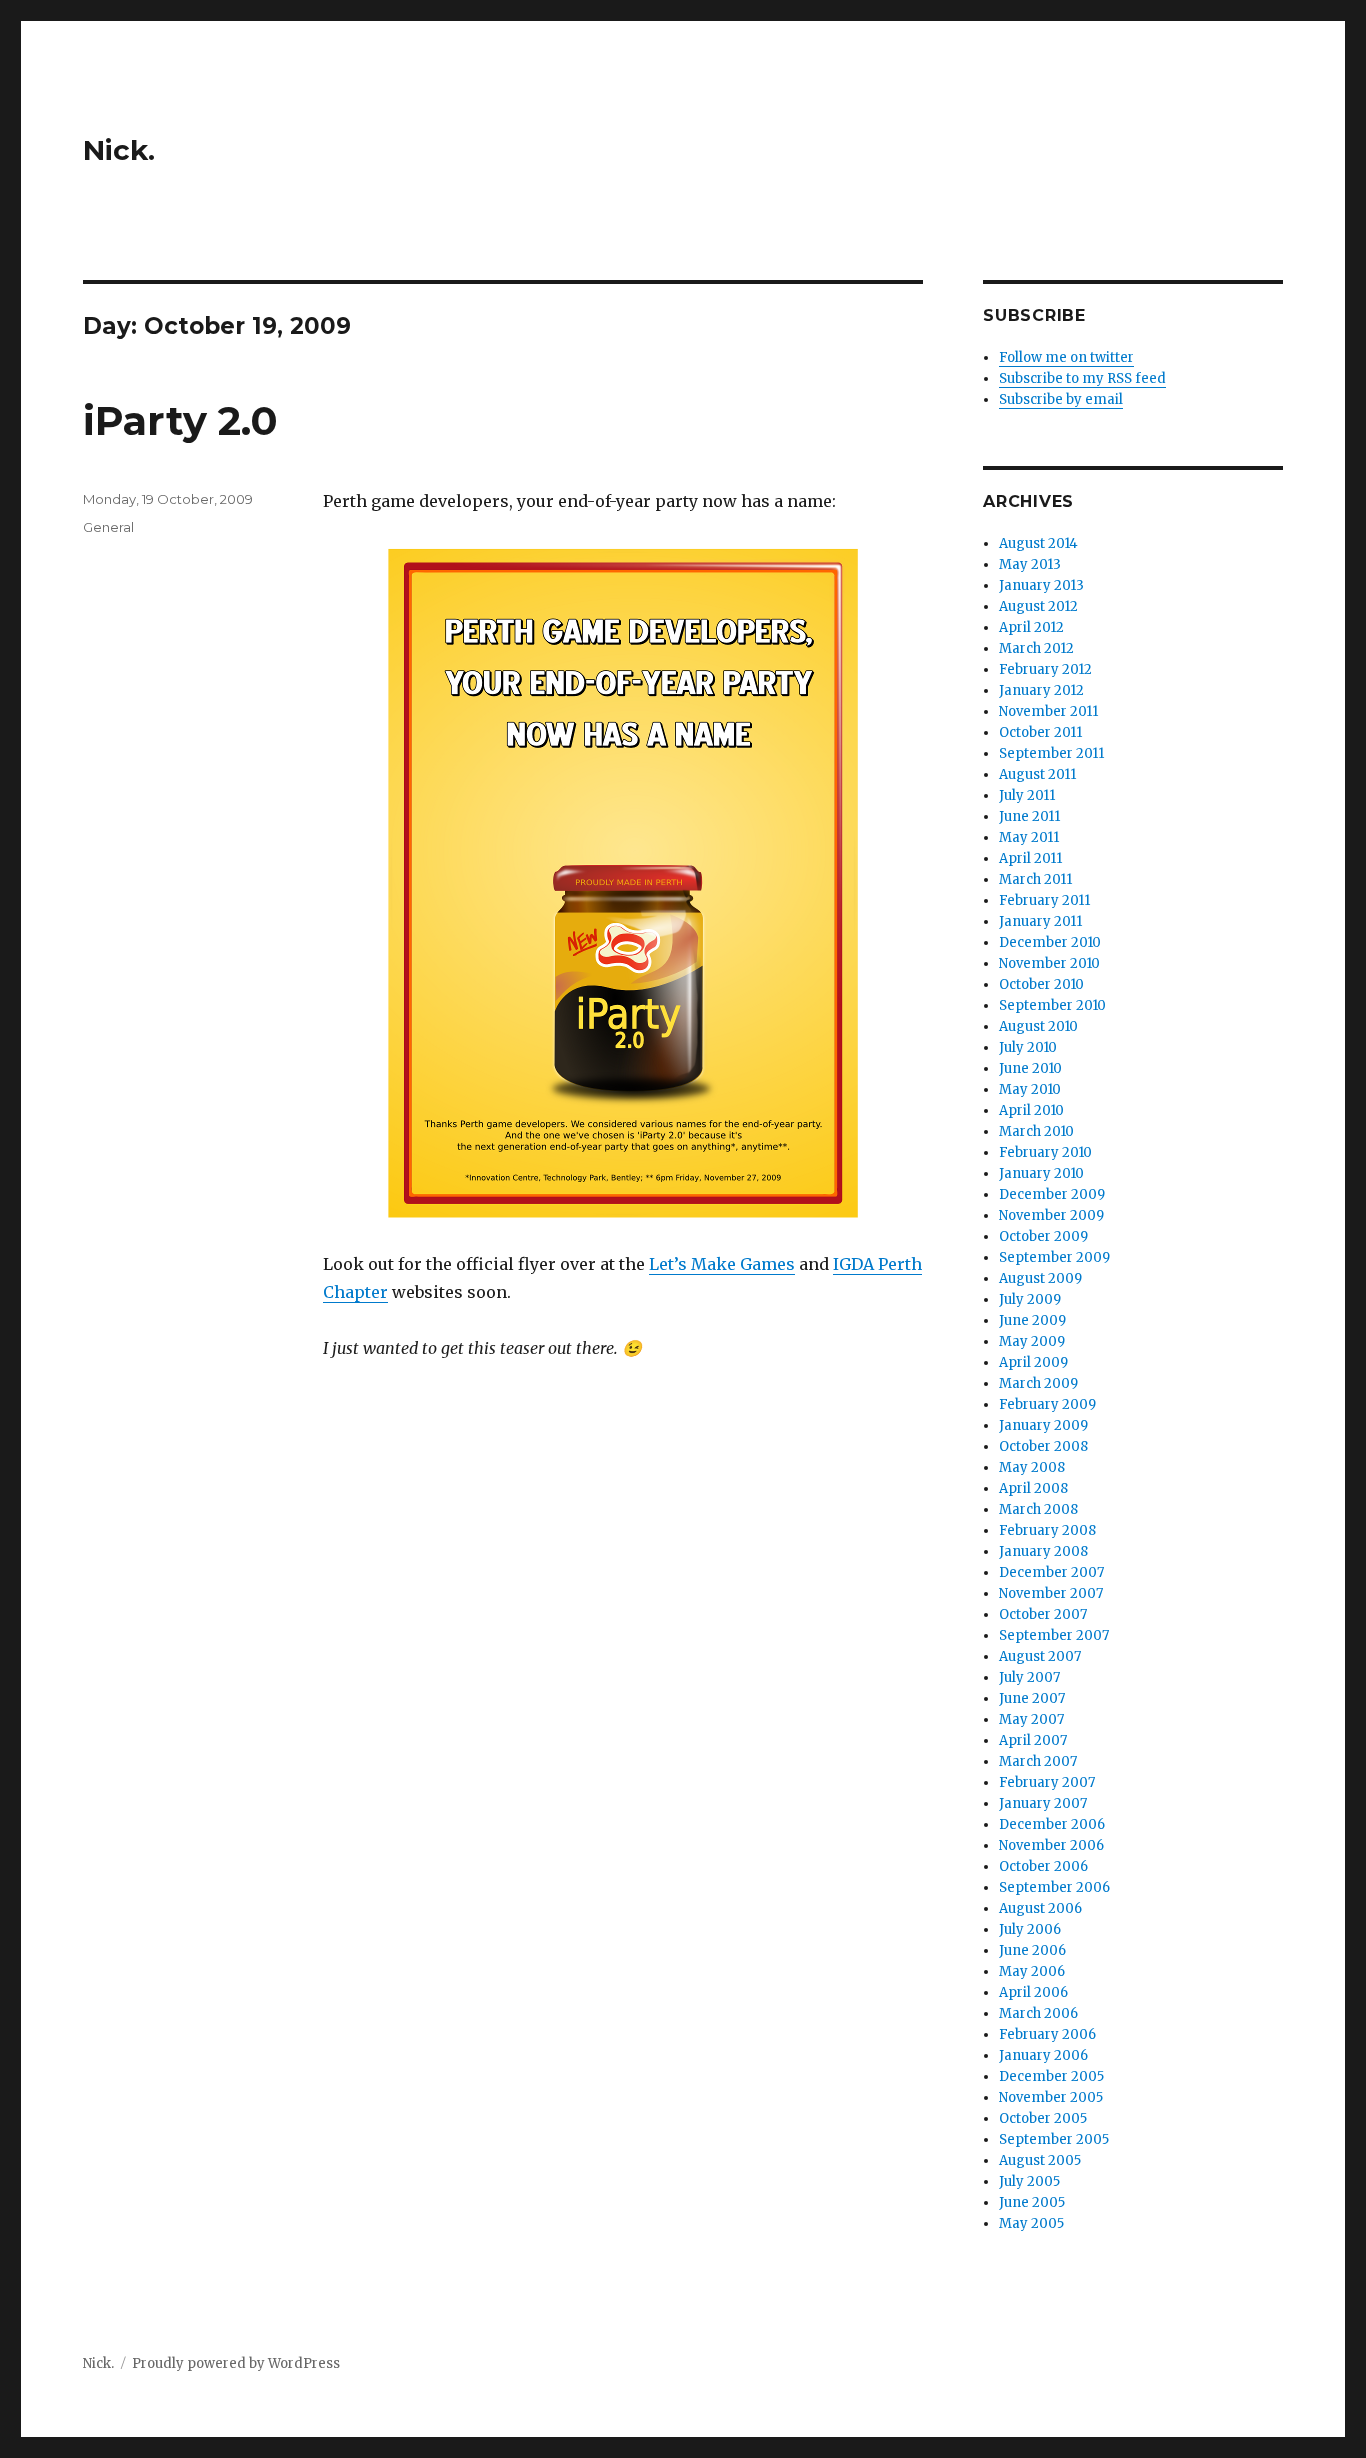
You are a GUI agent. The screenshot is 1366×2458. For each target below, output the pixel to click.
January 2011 (1040, 921)
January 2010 (1041, 1173)
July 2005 (1029, 2181)
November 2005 (1051, 2097)
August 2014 (1038, 543)
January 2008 (1043, 1551)
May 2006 (1032, 1971)
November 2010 (1049, 963)
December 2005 (1051, 2076)
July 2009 (1030, 1299)
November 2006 (1051, 1845)
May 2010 (1030, 1089)
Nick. (119, 150)
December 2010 (1050, 942)
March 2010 (1036, 1131)
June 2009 (1032, 1320)
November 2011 (1048, 711)
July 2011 (1027, 795)
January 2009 (1043, 1425)
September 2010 (1052, 1005)
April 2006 (1033, 1992)
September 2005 (1054, 2139)
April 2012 (1031, 627)
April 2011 (1030, 858)
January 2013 (1041, 585)
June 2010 (1030, 1068)
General (108, 527)
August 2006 (1040, 1908)
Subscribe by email (1061, 399)
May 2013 (1030, 564)
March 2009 (1038, 1383)
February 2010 (1045, 1152)
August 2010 (1038, 1026)
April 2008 (1033, 1488)
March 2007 (1038, 1761)
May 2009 (1032, 1341)
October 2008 (1043, 1446)
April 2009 (1033, 1362)
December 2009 (1052, 1194)
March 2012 (1036, 648)
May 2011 (1029, 837)
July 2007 (1029, 1677)
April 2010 (1031, 1110)
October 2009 (1043, 1236)
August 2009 (1040, 1278)
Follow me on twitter (1066, 357)
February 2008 (1047, 1530)
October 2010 (1041, 984)
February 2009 (1047, 1404)
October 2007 (1043, 1614)
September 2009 (1054, 1257)
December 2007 (1051, 1572)
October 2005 (1043, 2118)
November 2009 (1051, 1215)
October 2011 (1040, 732)
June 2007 (1032, 1698)
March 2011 (1035, 879)
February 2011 (1044, 900)
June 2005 (1032, 2202)
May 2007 (1031, 1719)
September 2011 (1051, 753)
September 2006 (1054, 1887)
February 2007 (1047, 1782)
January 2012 (1041, 690)
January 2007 (1043, 1803)
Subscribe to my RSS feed (1082, 378)
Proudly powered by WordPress (236, 2363)
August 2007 (1040, 1656)
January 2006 (1043, 2055)
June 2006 (1032, 1950)
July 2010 (1028, 1047)
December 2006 (1052, 1824)
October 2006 (1043, 1866)
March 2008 (1038, 1509)
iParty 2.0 (180, 420)
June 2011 (1029, 816)
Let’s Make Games (722, 1264)
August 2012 (1038, 606)
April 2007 (1033, 1740)
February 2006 (1047, 2034)
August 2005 (1040, 2160)
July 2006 (1030, 1929)
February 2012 (1045, 669)
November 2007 (1051, 1593)
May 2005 (1031, 2223)
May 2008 (1032, 1467)
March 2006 (1038, 2013)
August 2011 (1037, 774)
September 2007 (1054, 1635)
